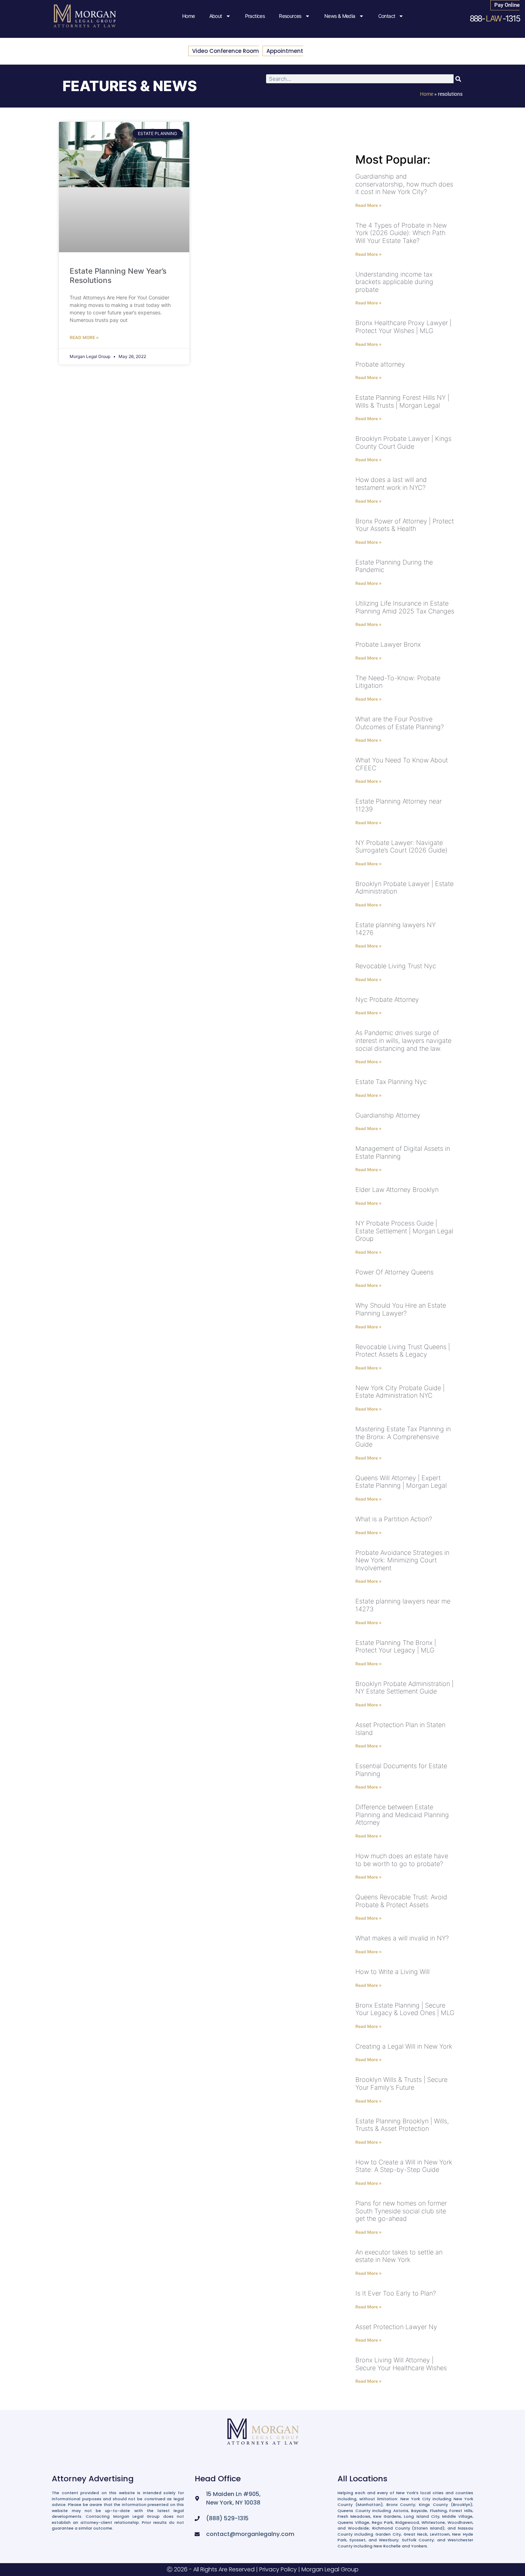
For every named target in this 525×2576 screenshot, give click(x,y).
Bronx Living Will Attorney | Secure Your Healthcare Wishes (401, 2364)
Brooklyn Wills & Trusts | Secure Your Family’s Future (401, 2083)
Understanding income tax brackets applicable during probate (394, 282)
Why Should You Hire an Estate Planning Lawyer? (401, 1309)
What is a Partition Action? (394, 1519)
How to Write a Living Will (392, 1972)
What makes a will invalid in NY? (402, 1938)
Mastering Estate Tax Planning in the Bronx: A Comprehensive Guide (403, 1437)
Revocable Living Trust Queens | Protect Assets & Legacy (403, 1351)
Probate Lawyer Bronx (388, 644)
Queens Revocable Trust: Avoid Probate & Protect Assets (401, 1901)
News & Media (340, 16)
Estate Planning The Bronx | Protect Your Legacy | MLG (396, 1647)
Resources (290, 16)
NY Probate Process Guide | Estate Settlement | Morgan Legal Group (404, 1231)
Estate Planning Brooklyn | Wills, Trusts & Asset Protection (402, 2125)
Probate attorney (380, 364)
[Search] (458, 79)
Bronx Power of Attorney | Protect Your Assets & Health (405, 525)
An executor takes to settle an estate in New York (399, 2256)
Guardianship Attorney (388, 1115)
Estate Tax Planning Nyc (391, 1082)
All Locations (362, 2479)
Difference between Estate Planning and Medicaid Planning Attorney (402, 1815)
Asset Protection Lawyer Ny (396, 2327)
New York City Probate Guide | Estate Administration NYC (400, 1392)
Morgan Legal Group (330, 2569)
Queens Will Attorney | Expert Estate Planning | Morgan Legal (401, 1482)
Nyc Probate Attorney (387, 999)
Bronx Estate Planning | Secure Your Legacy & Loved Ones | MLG (405, 2009)
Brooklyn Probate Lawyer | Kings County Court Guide (403, 442)
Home (189, 16)
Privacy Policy (278, 2569)
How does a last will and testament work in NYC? (391, 484)
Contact (387, 16)
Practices (255, 16)
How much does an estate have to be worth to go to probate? (402, 1860)
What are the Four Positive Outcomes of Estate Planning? (400, 723)
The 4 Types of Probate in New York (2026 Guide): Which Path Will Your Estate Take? (401, 233)
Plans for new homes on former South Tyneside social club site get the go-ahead (401, 2211)
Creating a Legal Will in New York (404, 2046)
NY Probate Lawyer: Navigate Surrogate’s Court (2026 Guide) (401, 847)
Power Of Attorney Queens (394, 1272)
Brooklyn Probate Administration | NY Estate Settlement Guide (404, 1688)
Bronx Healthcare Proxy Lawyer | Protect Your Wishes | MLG (403, 327)
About (216, 16)
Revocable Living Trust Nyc (396, 966)
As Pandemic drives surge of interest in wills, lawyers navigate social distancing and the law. (403, 1040)
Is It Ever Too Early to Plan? (396, 2293)
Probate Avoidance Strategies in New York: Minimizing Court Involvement (402, 1560)
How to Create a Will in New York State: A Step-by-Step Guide (404, 2166)
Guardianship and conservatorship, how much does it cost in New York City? (404, 184)
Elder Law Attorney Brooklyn (397, 1190)
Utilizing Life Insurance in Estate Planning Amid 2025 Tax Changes (405, 607)
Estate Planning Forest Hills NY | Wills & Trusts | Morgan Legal (402, 401)
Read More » (84, 337)
